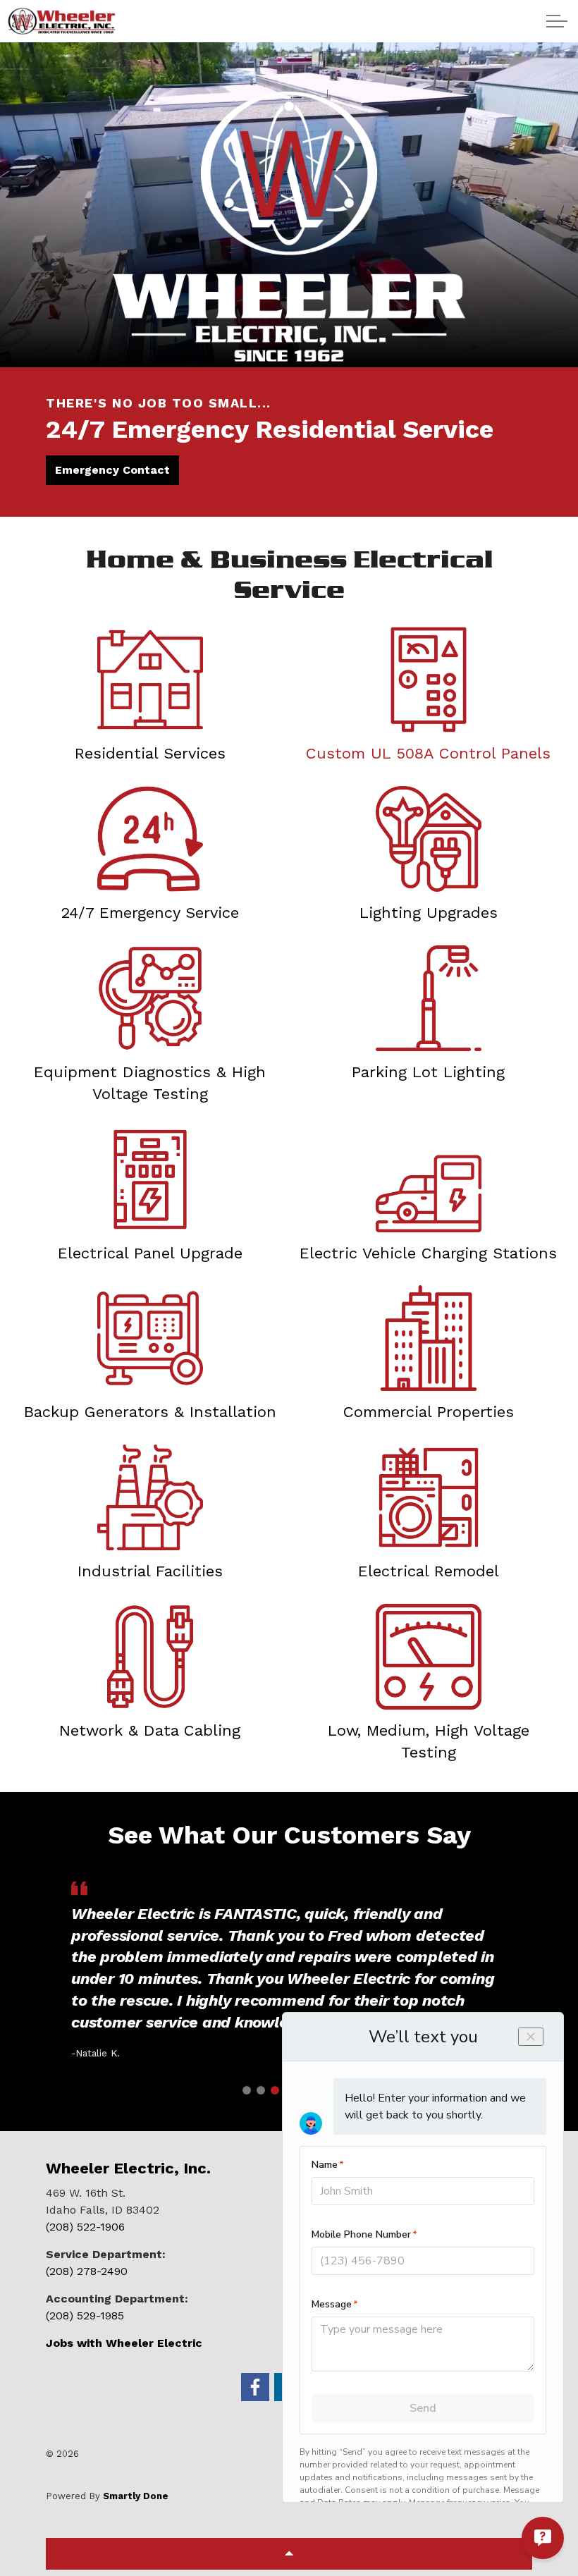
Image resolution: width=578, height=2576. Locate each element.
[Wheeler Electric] (62, 21)
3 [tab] (275, 2090)
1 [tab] (247, 2090)
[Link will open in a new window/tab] (255, 2387)
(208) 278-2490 (87, 2271)
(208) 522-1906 (85, 2227)
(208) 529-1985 (85, 2316)
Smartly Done (136, 2496)
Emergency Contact (112, 470)
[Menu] (557, 21)
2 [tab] (261, 2090)
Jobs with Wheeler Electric (124, 2343)
